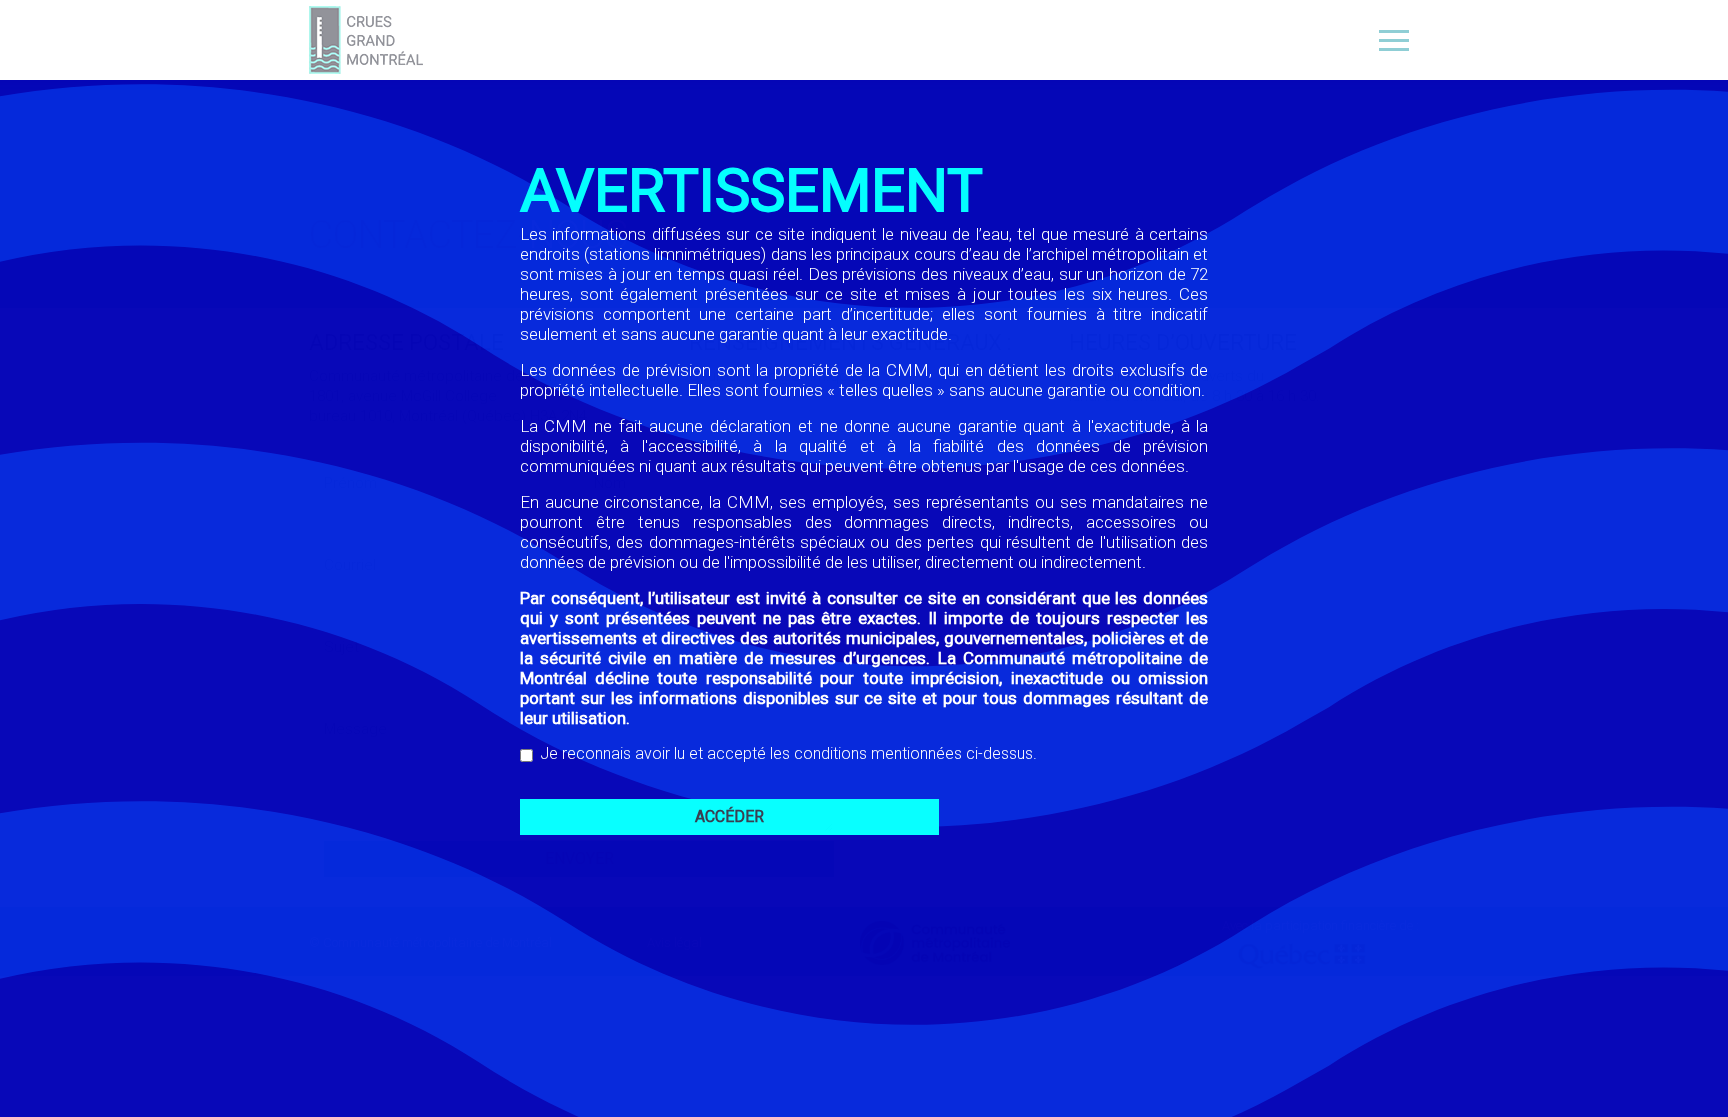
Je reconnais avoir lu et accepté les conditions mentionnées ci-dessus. (788, 753)
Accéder (729, 816)
